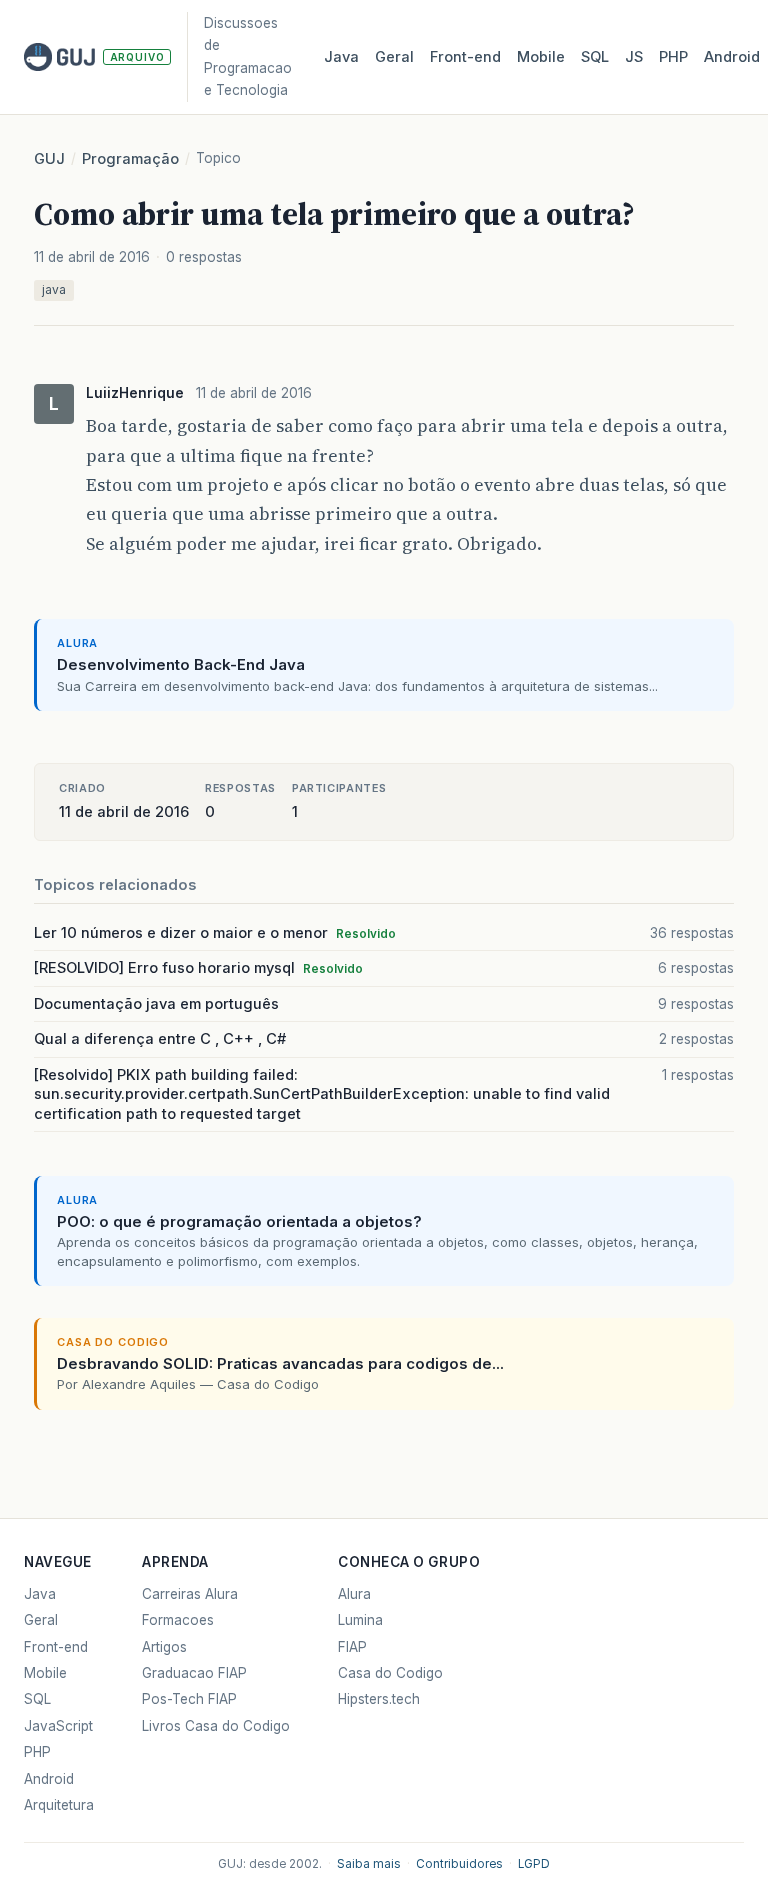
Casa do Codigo (390, 1673)
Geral (394, 57)
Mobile (541, 57)
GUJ (49, 159)
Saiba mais (369, 1864)
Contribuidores (459, 1864)
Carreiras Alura (190, 1594)
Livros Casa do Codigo (216, 1726)
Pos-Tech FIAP (189, 1699)
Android (732, 57)
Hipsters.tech (379, 1699)
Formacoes (178, 1620)
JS (634, 57)
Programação (130, 159)
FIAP (352, 1647)
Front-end (56, 1647)
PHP (673, 57)
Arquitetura (59, 1805)
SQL (595, 57)
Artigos (164, 1647)
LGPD (534, 1864)
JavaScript (58, 1726)
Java (341, 57)
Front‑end (465, 57)
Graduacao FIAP (194, 1673)
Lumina (360, 1620)
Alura (354, 1594)
